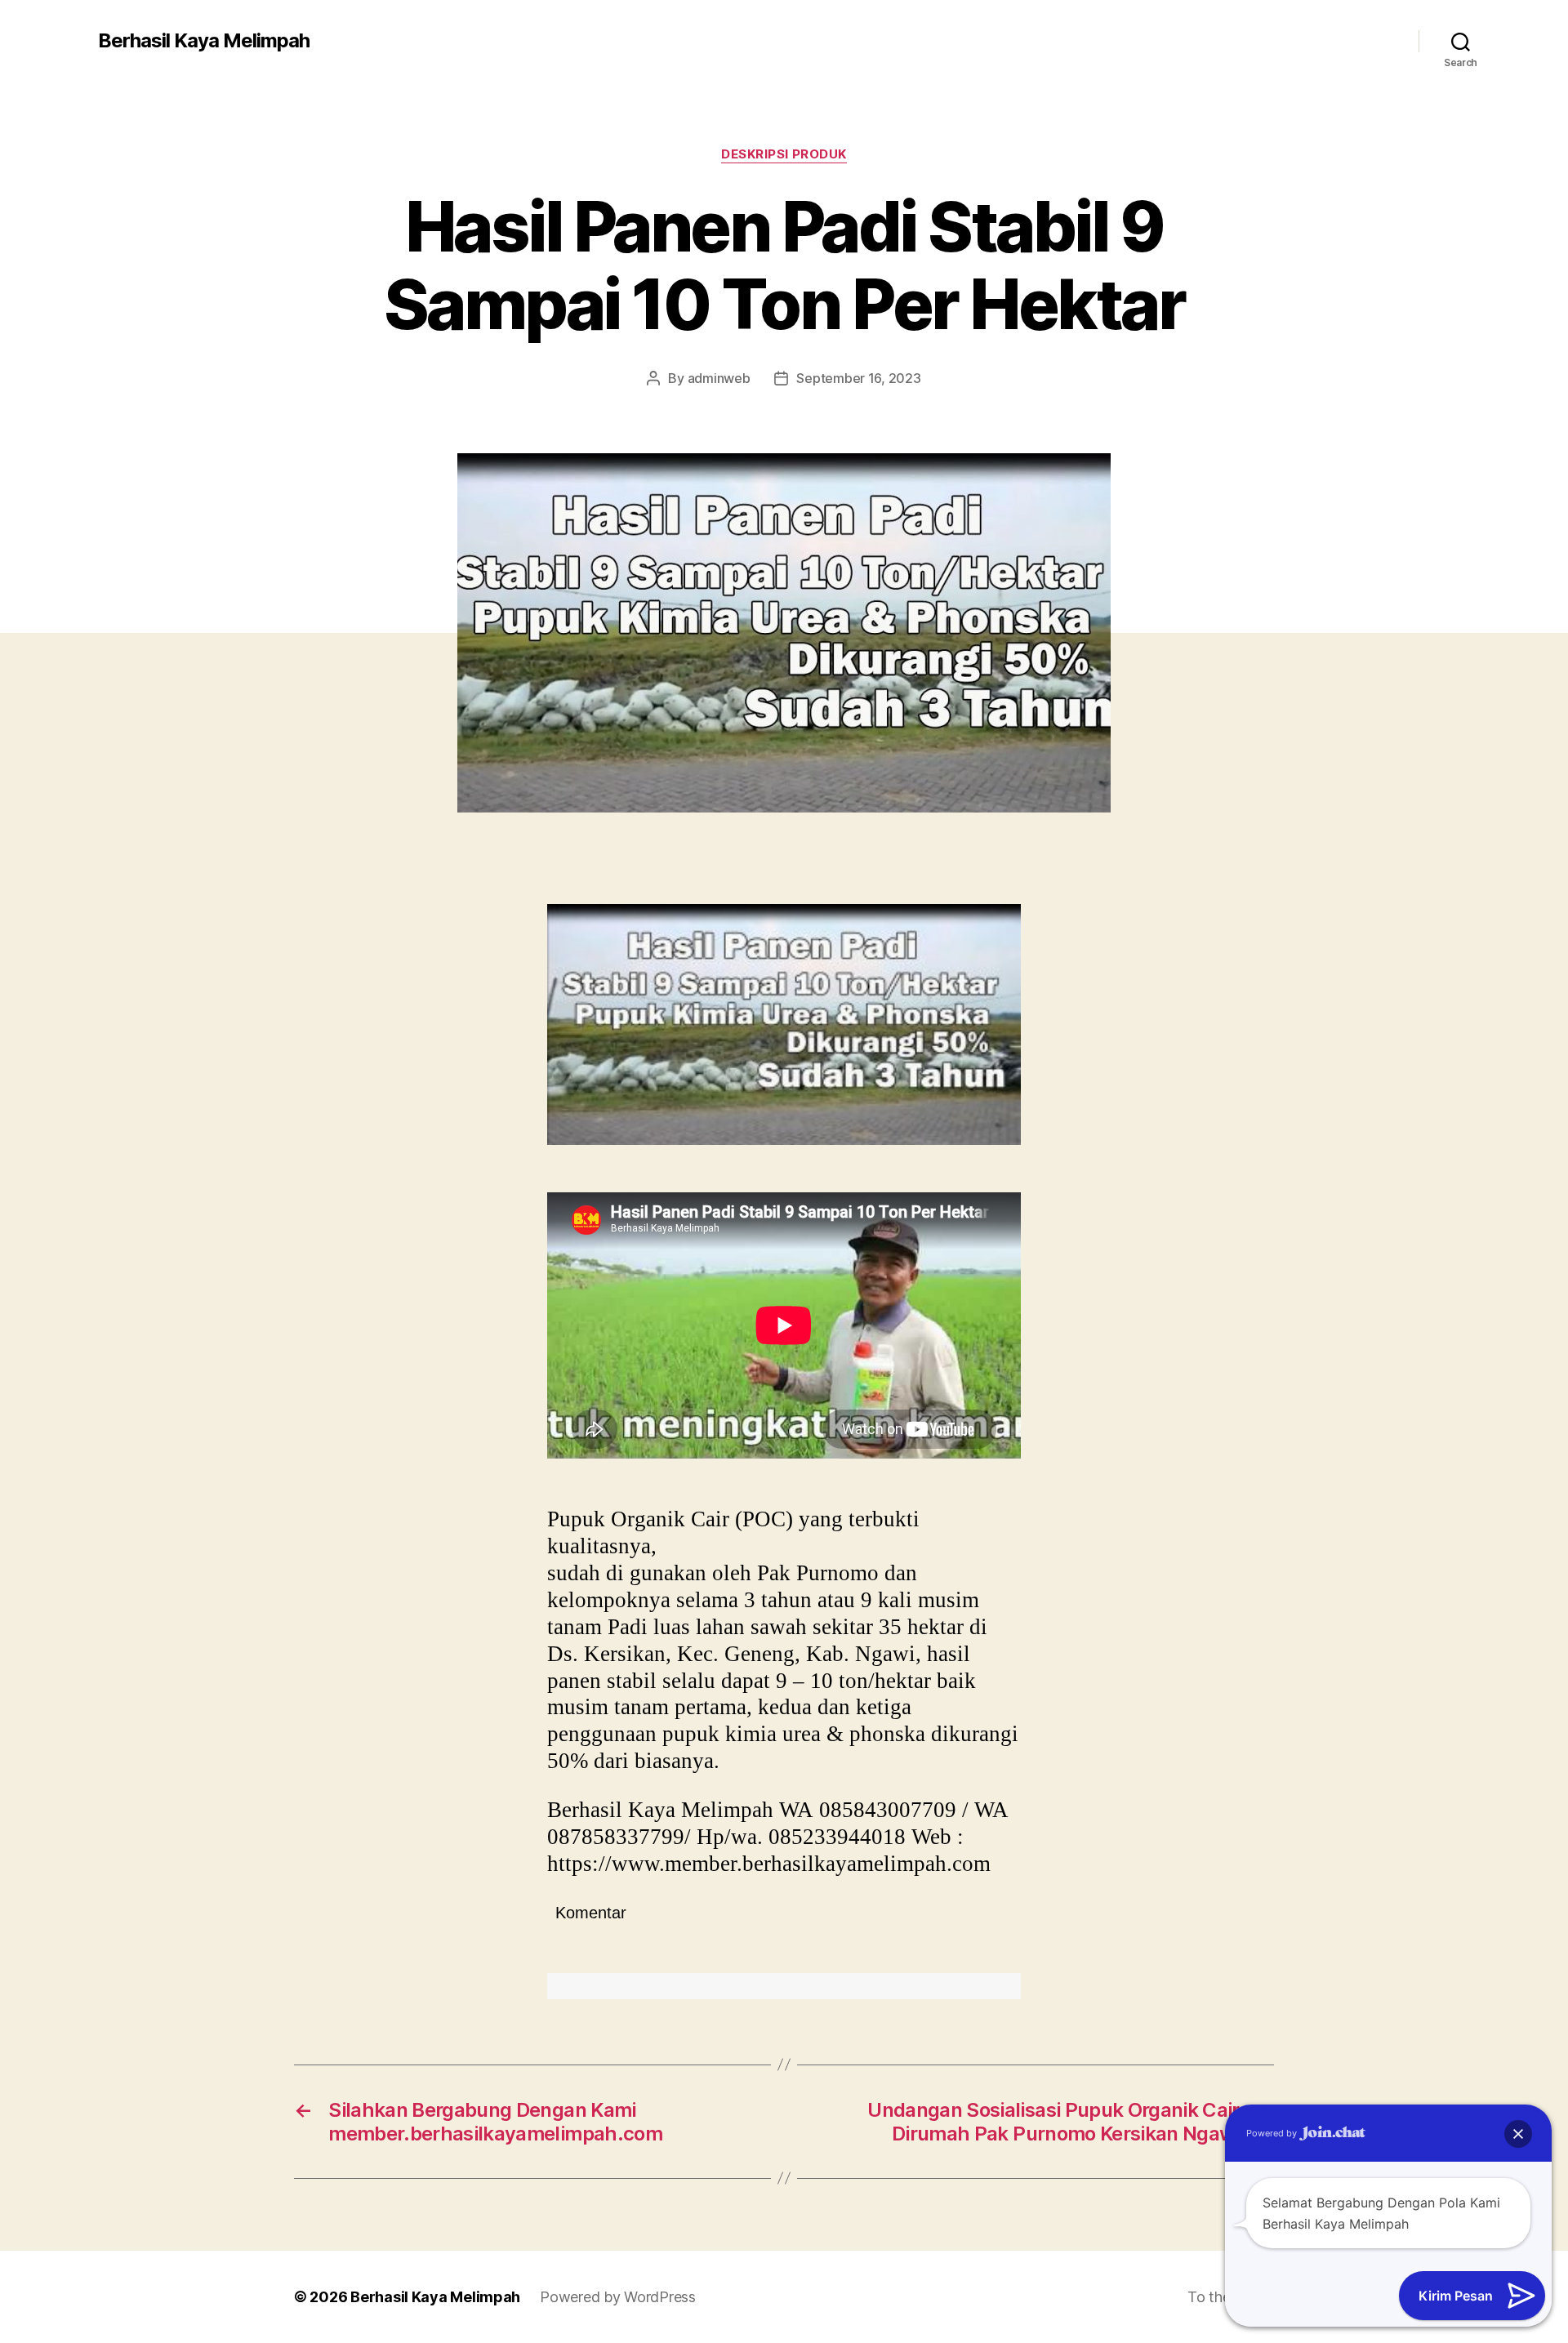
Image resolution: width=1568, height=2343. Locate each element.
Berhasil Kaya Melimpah (204, 41)
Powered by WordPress (618, 2297)
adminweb (719, 378)
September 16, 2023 (858, 378)
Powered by (1273, 2133)
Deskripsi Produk (784, 154)
